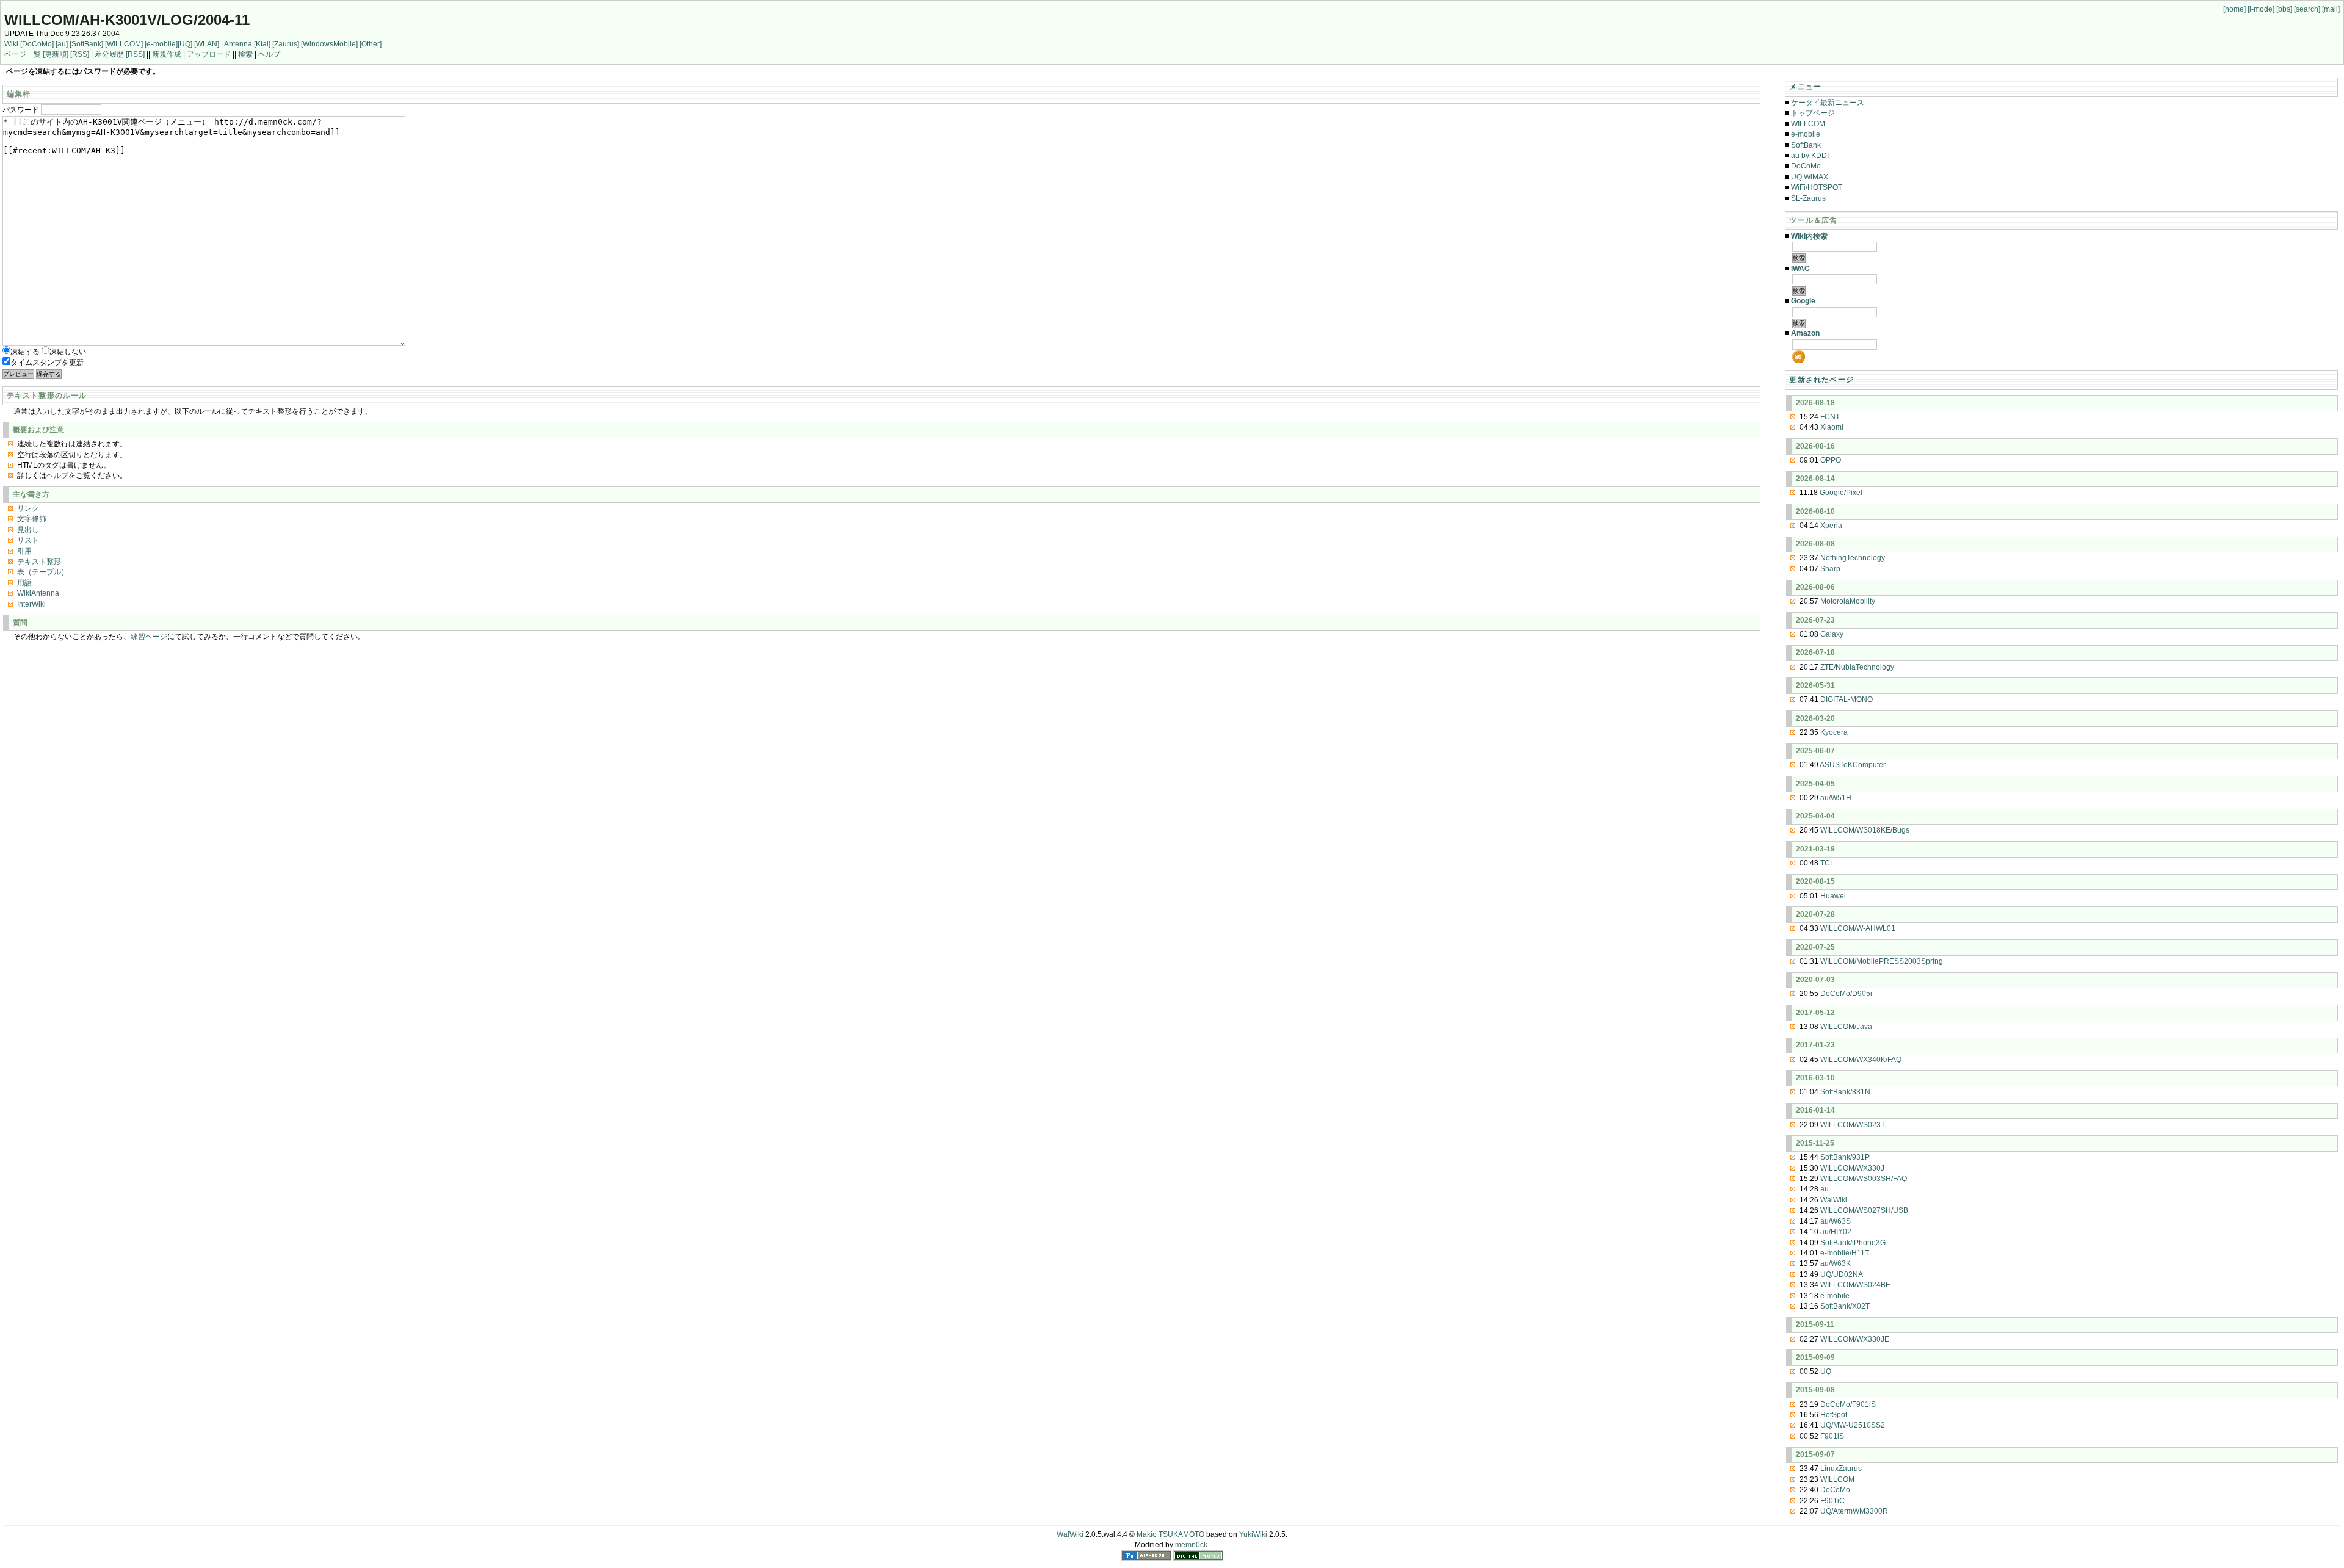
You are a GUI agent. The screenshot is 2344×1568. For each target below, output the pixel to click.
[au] (62, 44)
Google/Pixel (1841, 493)
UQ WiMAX (1810, 177)
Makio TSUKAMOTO (1170, 1534)
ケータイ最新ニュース (1828, 103)
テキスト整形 (39, 562)
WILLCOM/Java (1846, 1027)
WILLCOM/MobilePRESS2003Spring (1882, 961)
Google (1803, 301)
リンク (28, 508)
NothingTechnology (1853, 558)
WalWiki (1834, 1200)
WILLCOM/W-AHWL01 (1858, 928)
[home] (2234, 9)
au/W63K (1836, 1263)
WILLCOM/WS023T (1853, 1125)
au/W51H (1836, 798)
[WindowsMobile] (329, 44)
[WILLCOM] (124, 44)
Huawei (1833, 896)
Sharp (1830, 569)
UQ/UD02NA (1842, 1274)
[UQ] (185, 44)
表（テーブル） (43, 572)
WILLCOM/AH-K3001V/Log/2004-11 (127, 20)
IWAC (1800, 269)
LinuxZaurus (1841, 1469)
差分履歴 (109, 54)
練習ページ (149, 637)
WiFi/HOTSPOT (1817, 187)
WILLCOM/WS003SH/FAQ (1864, 1179)
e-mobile (1806, 134)
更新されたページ (1821, 380)
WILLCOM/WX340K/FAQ (1861, 1060)
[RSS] (80, 54)
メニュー (1805, 87)
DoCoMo (1806, 166)
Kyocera (1834, 732)
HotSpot (1834, 1415)
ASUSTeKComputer (1853, 765)
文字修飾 (32, 519)
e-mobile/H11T (1845, 1253)
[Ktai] (262, 44)
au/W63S (1836, 1221)
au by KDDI (1810, 156)
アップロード (209, 54)
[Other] (371, 44)
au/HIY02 (1836, 1232)
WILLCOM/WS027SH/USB (1864, 1210)
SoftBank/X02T (1845, 1306)
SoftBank (1806, 145)
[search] (2307, 9)
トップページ (1813, 113)
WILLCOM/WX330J (1852, 1168)
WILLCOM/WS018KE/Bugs (1865, 830)
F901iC (1832, 1501)
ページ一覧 (23, 54)
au (1825, 1189)
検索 (245, 54)
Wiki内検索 (1809, 236)
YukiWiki (1253, 1534)
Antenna (238, 44)
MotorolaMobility (1848, 601)
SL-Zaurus (1808, 198)
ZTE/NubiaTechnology (1857, 667)
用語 (24, 583)
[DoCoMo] (37, 44)
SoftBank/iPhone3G (1853, 1243)
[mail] (2331, 9)
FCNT (1830, 417)
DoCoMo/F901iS (1848, 1404)
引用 (24, 551)
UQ (1826, 1371)
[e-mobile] (161, 44)
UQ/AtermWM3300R (1854, 1511)
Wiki (11, 44)
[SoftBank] (86, 44)
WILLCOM (1808, 124)
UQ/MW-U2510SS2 (1853, 1425)
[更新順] (56, 54)
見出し (28, 530)
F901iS (1832, 1436)
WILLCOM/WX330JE (1855, 1339)
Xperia (1831, 526)
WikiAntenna (38, 593)
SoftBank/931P (1845, 1157)
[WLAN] (207, 44)
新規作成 (167, 54)
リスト (28, 540)
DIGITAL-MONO (1847, 699)
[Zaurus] (286, 44)
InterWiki (31, 604)
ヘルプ (269, 54)
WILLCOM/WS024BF (1855, 1285)
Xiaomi (1832, 427)
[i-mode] (2261, 9)
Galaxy (1832, 634)
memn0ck (1191, 1545)
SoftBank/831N (1845, 1092)
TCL (1827, 863)
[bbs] (2284, 9)
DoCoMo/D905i (1846, 994)
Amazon (1805, 333)
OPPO (1831, 460)
